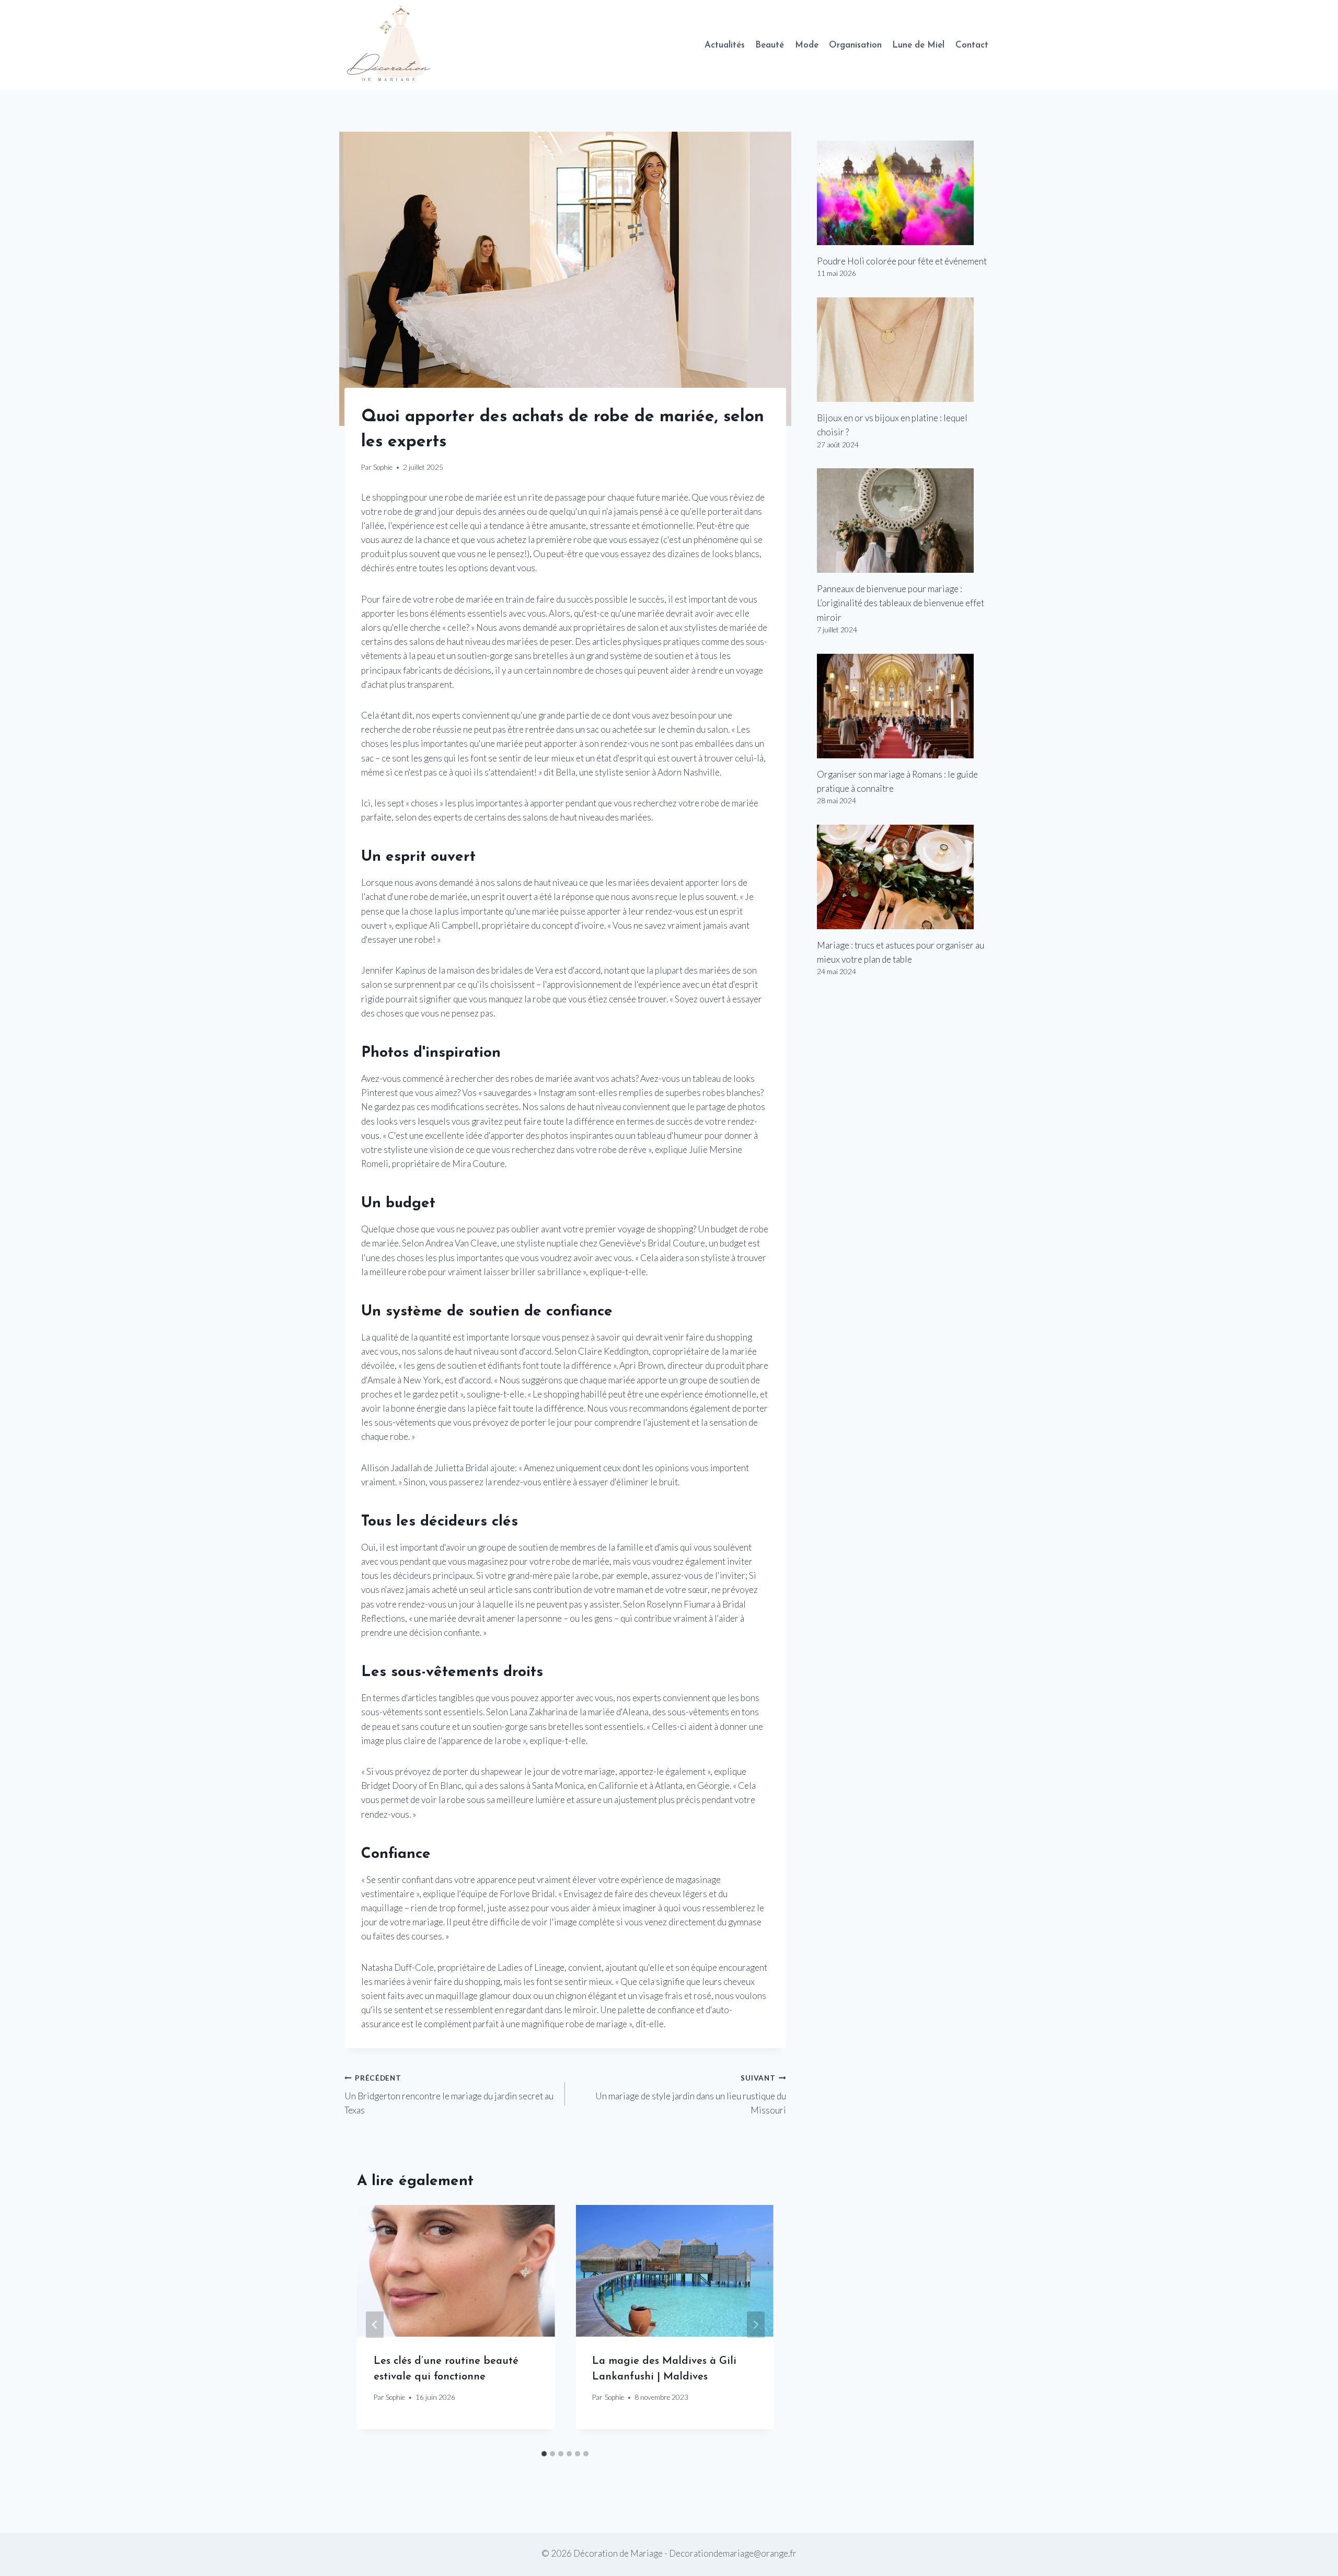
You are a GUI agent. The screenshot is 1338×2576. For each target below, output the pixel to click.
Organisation (855, 45)
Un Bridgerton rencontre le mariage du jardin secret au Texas (449, 2095)
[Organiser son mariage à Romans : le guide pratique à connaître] (905, 706)
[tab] (544, 2454)
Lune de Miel (918, 45)
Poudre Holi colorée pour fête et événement (902, 261)
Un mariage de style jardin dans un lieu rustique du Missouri (690, 2095)
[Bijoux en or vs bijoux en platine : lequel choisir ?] (905, 350)
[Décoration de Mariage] (394, 45)
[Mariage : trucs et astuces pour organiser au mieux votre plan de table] (905, 877)
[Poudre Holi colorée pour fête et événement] (905, 193)
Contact (972, 45)
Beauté (770, 45)
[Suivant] (756, 2325)
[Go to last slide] (375, 2325)
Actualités (725, 45)
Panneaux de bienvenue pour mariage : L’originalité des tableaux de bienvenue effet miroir (901, 603)
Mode (807, 45)
